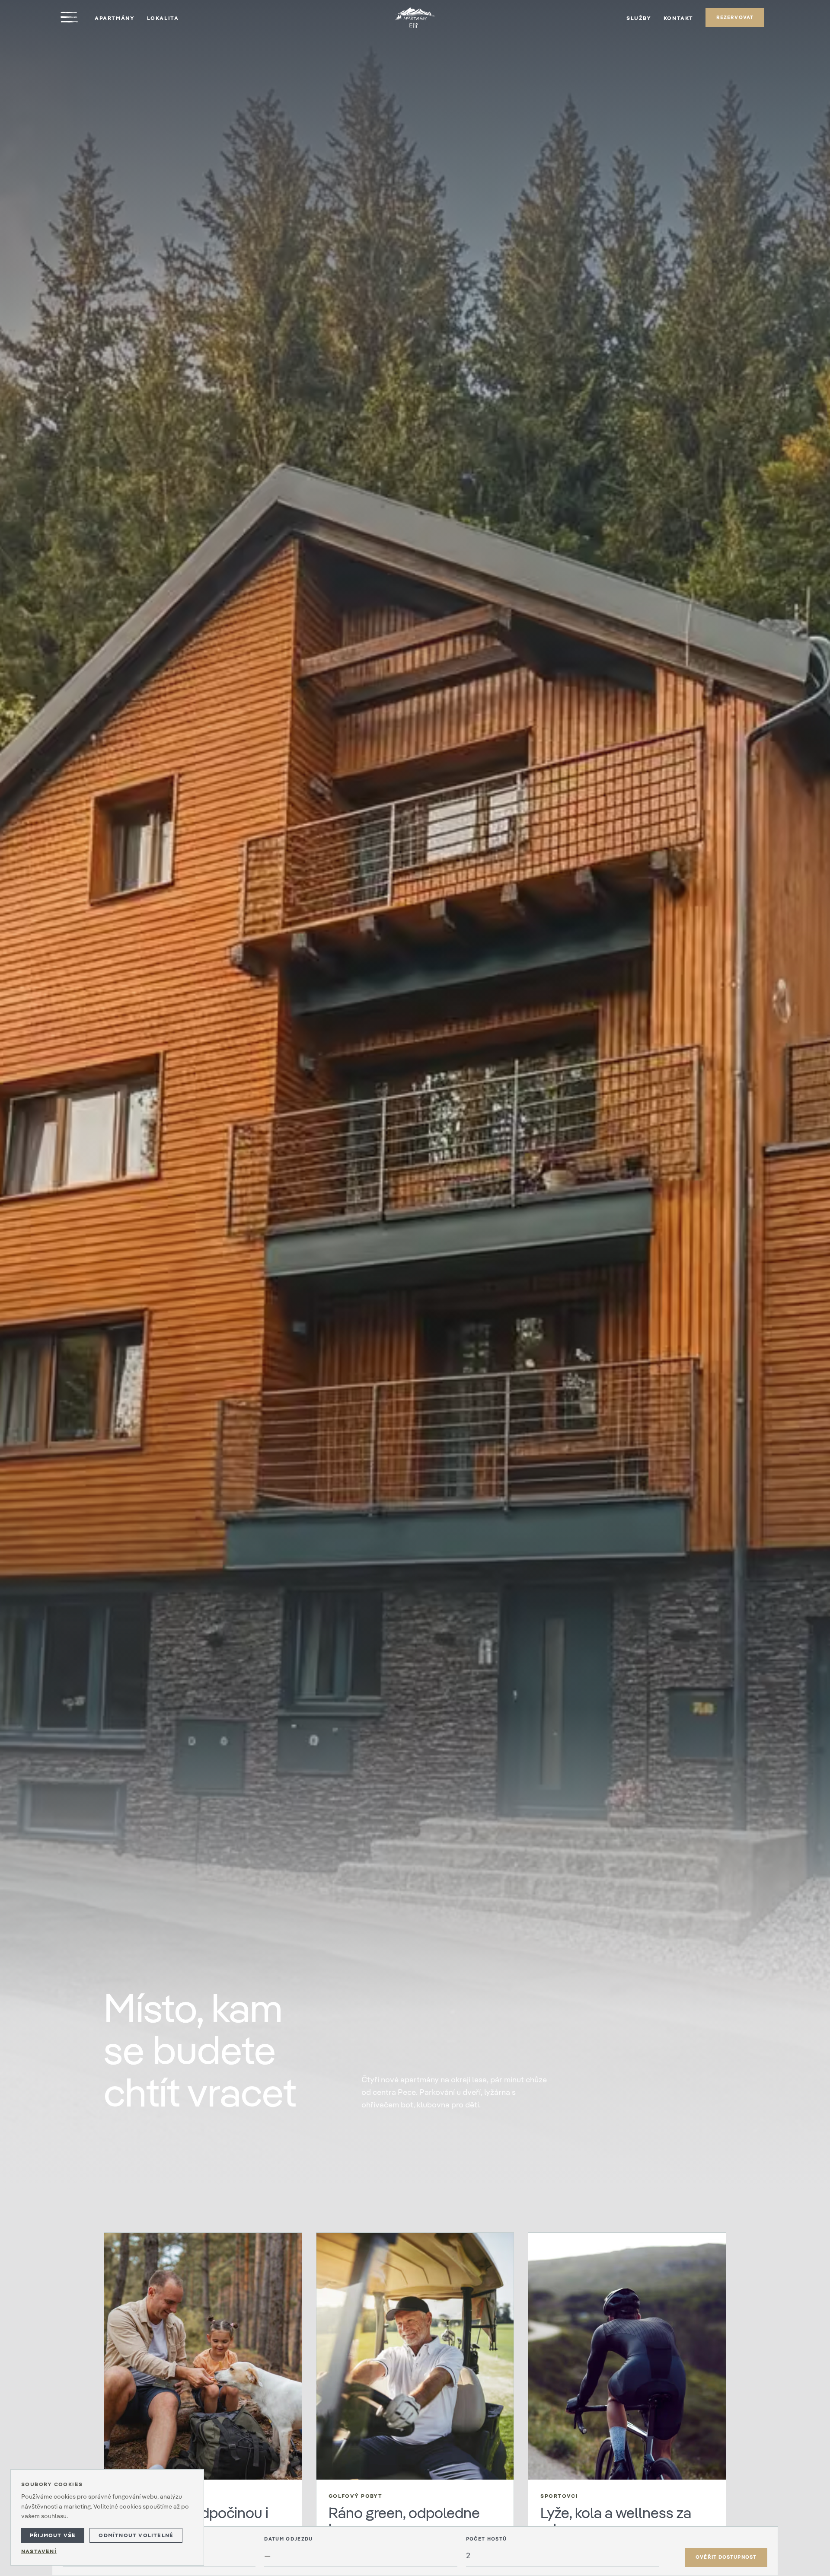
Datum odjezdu (288, 2539)
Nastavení (39, 2551)
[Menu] (69, 17)
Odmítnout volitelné (136, 2535)
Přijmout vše (53, 2535)
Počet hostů (487, 2539)
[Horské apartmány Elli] (415, 17)
